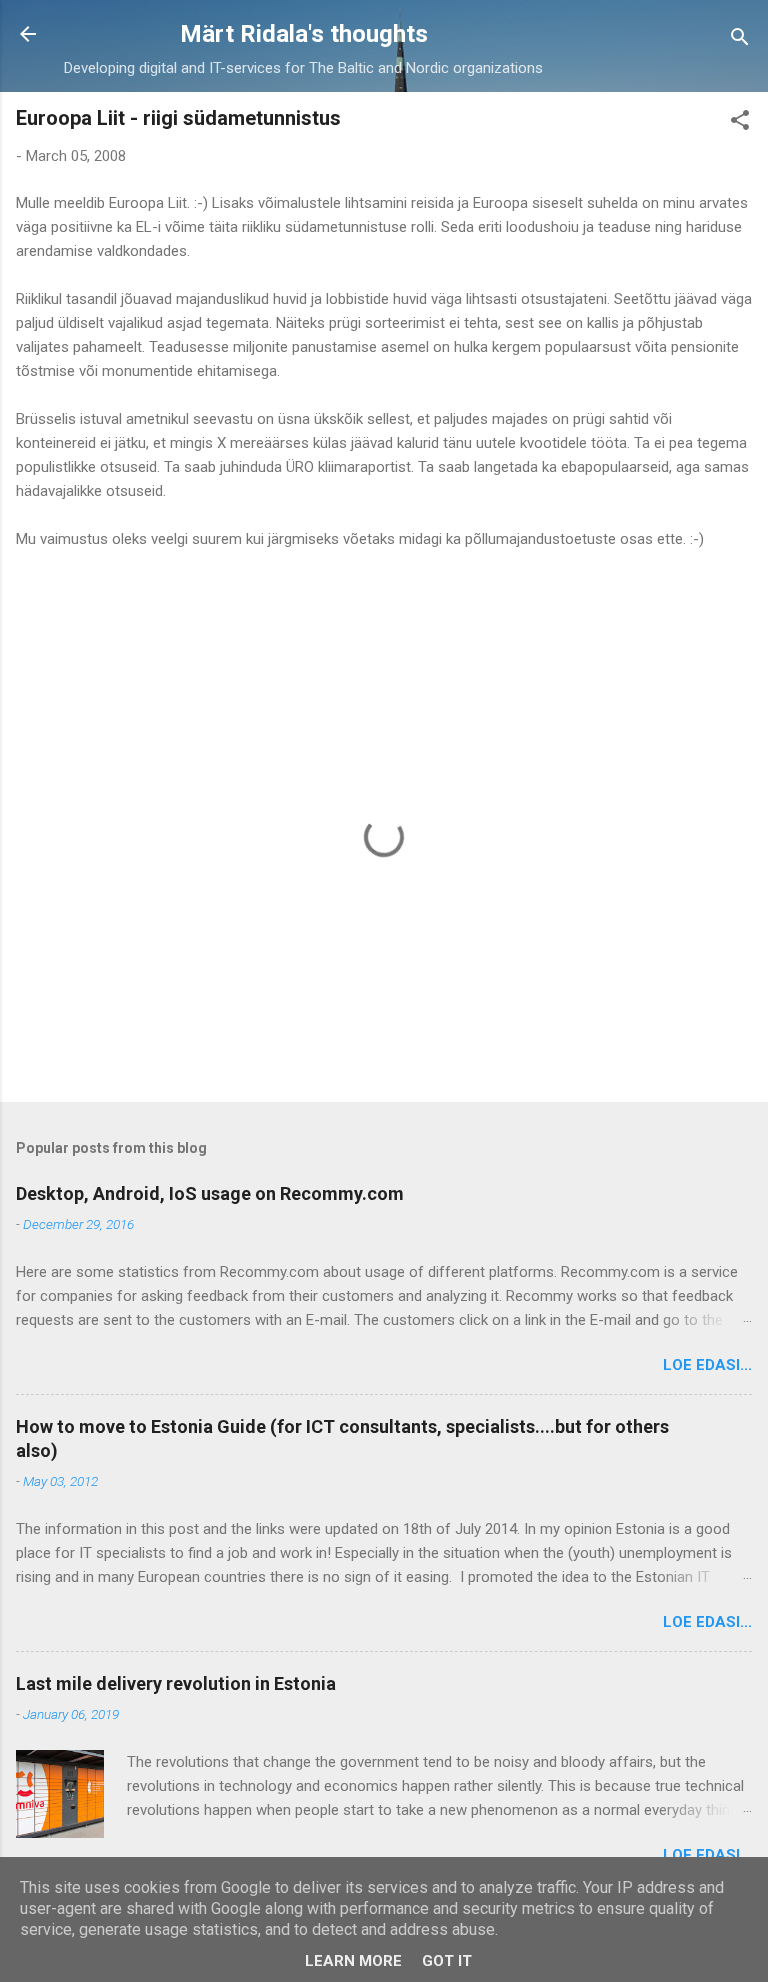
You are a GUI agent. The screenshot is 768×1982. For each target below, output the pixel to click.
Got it (447, 1961)
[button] (740, 123)
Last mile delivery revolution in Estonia (176, 1683)
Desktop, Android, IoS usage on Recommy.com (210, 1193)
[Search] (740, 40)
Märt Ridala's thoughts (304, 34)
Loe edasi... (707, 1365)
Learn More (353, 1961)
